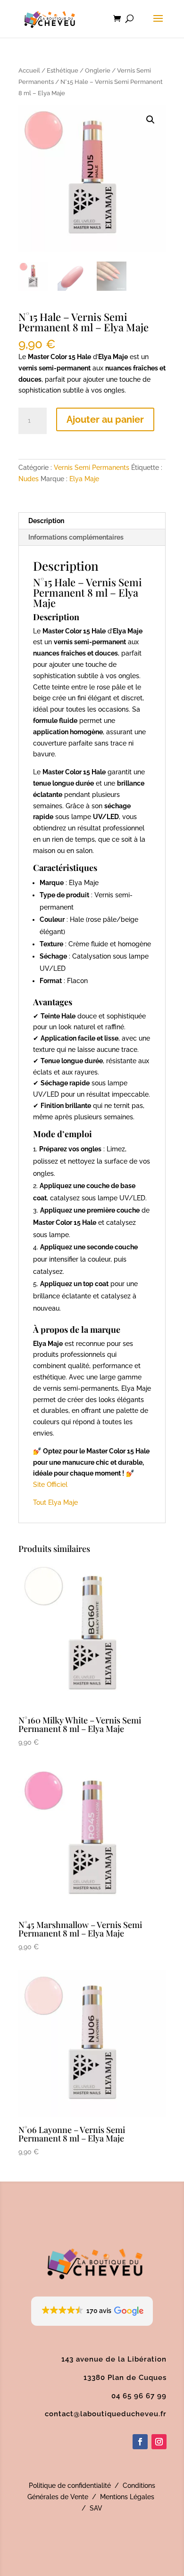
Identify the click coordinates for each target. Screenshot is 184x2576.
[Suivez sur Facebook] (140, 2442)
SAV (96, 2508)
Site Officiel (50, 1485)
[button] (151, 120)
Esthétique (63, 70)
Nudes (29, 479)
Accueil (29, 70)
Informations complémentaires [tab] (76, 537)
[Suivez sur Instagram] (159, 2442)
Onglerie (98, 70)
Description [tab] (46, 521)
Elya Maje (84, 479)
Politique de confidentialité (70, 2486)
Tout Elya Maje (55, 1502)
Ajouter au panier (105, 419)
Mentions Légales (127, 2497)
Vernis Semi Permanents (92, 468)
